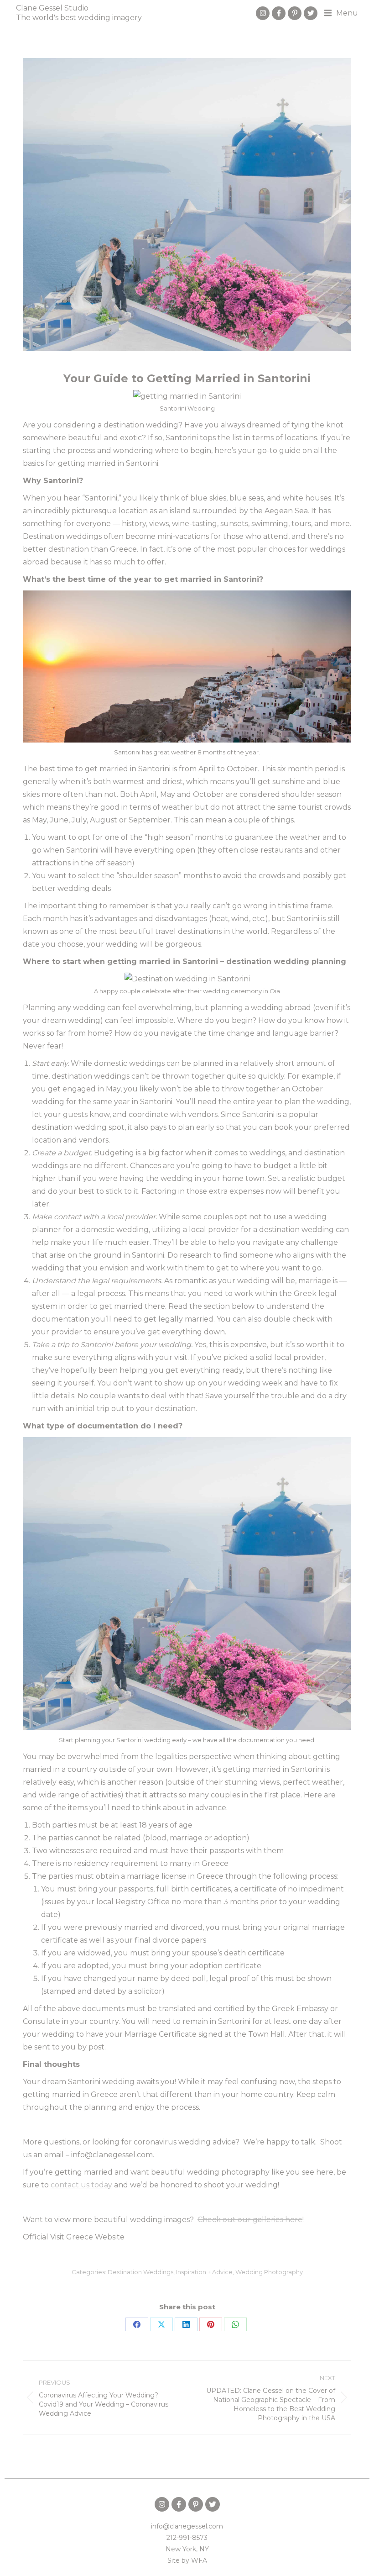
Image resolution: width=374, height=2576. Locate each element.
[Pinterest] (211, 2324)
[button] (341, 13)
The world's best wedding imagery (79, 18)
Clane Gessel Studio (52, 8)
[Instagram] (263, 13)
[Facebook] (137, 2324)
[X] (161, 2324)
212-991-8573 (187, 2538)
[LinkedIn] (186, 2324)
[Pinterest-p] (295, 13)
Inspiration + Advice (204, 2272)
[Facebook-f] (279, 13)
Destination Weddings (140, 2272)
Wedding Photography (269, 2272)
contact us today (81, 2185)
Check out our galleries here (250, 2220)
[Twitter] (311, 13)
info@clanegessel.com (187, 2526)
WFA (199, 2560)
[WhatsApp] (235, 2324)
